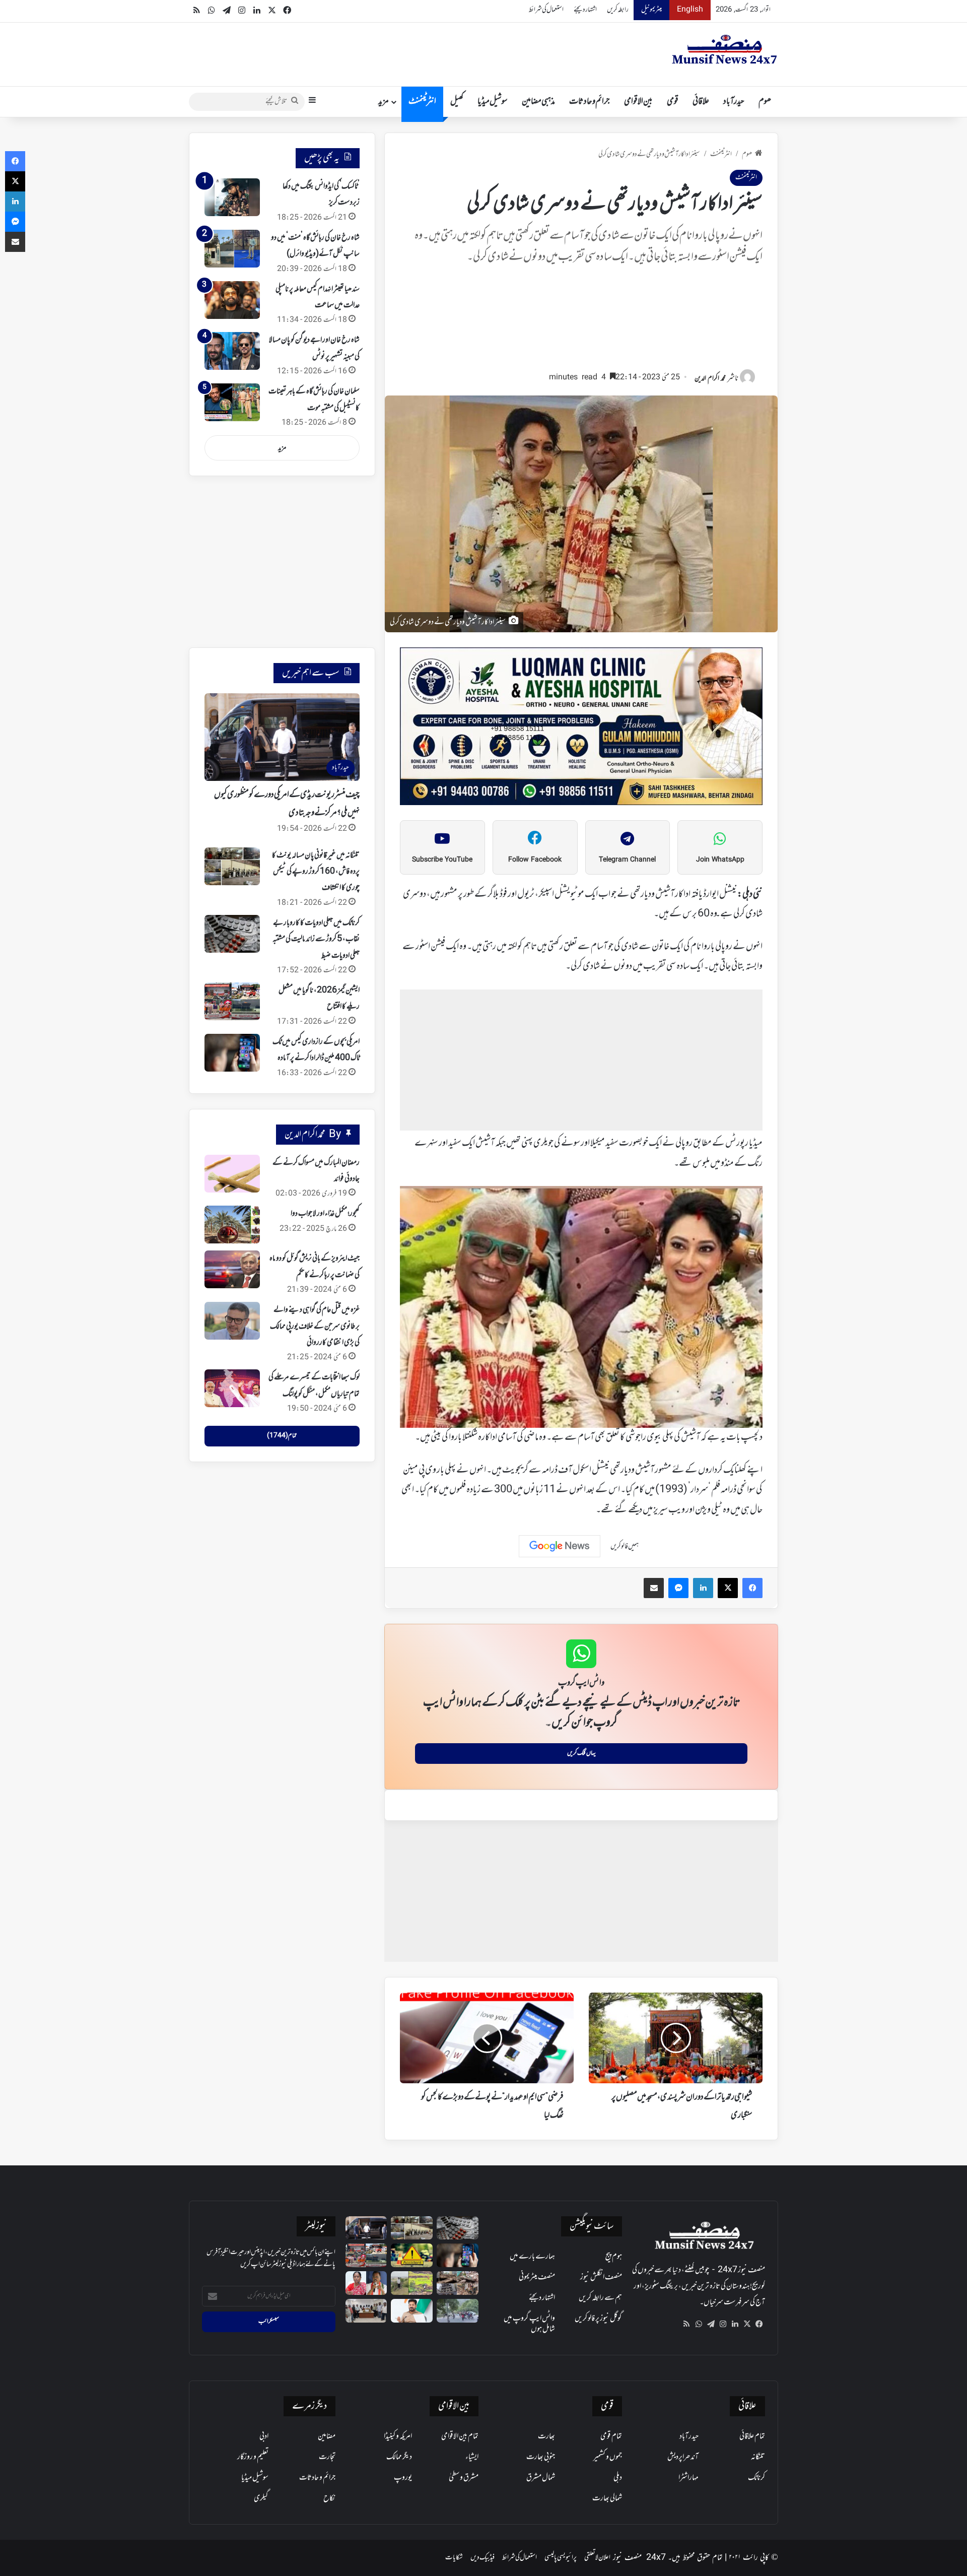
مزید (384, 102)
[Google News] (560, 1546)
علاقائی (701, 102)
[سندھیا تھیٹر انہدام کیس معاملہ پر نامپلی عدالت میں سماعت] (232, 300)
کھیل (457, 102)
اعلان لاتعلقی (597, 2558)
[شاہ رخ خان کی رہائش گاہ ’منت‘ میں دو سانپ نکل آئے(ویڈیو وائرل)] (232, 249)
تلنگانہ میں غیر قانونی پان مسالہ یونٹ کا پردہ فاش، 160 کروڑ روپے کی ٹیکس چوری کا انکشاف (316, 872)
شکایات (454, 2558)
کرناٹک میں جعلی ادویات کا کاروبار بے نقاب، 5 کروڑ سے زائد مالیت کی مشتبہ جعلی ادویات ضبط (316, 939)
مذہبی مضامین (538, 102)
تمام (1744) (282, 1436)
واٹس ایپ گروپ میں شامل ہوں (529, 2324)
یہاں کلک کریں (581, 1753)
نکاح (329, 2498)
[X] (747, 2324)
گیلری (261, 2498)
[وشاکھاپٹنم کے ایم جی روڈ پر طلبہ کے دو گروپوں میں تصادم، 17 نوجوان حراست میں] (458, 2311)
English (690, 10)
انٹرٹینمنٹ (422, 102)
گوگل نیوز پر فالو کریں (598, 2319)
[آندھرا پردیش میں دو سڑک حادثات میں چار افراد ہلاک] (412, 2255)
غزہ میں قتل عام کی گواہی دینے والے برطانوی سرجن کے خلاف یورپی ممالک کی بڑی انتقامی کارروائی (315, 1326)
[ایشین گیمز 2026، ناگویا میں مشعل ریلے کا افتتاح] (232, 1001)
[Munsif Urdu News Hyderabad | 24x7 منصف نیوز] (725, 49)
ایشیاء (472, 2457)
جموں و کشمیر (608, 2457)
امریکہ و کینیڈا (398, 2436)
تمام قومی (611, 2436)
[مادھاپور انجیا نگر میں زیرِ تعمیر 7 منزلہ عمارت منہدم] (458, 2283)
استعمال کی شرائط (546, 10)
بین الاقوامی (638, 102)
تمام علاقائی (752, 2436)
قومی (673, 102)
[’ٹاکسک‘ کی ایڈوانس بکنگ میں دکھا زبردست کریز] (232, 197)
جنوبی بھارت (541, 2457)
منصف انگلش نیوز (601, 2277)
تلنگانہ (758, 2457)
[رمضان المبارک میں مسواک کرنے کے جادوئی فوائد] (232, 1174)
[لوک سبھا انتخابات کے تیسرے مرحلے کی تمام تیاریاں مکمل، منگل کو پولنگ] (232, 1388)
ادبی (264, 2436)
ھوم (765, 102)
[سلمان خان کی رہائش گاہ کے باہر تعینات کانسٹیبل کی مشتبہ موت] (232, 402)
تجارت (327, 2457)
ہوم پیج (614, 2257)
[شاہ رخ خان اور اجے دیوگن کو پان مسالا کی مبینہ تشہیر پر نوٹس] (232, 351)
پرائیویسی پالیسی (561, 2558)
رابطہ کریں (618, 10)
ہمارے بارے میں (532, 2257)
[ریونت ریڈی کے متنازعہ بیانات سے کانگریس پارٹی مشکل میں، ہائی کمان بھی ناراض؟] (412, 2311)
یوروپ (403, 2478)
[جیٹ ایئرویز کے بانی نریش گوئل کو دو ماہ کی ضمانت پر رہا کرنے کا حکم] (232, 1269)
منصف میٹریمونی (537, 2277)
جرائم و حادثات (590, 102)
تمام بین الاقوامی (460, 2436)
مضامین (327, 2436)
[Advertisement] (581, 322)
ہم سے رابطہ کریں (600, 2298)
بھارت (546, 2436)
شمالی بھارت (607, 2498)
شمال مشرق (541, 2478)
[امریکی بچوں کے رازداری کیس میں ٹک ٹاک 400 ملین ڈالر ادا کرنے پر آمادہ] (232, 1053)
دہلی (618, 2478)
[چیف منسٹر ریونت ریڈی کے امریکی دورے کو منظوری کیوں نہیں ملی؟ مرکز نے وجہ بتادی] (366, 2228)
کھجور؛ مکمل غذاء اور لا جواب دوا (325, 1214)
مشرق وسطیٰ (464, 2478)
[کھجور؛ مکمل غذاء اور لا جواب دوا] (232, 1225)
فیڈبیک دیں (482, 2558)
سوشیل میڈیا (493, 102)
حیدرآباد (734, 102)
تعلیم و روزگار (253, 2457)
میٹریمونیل (651, 10)
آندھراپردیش (683, 2457)
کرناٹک (756, 2478)
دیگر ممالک (399, 2457)
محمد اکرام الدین (710, 379)
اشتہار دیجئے (585, 10)
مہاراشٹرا (688, 2478)
